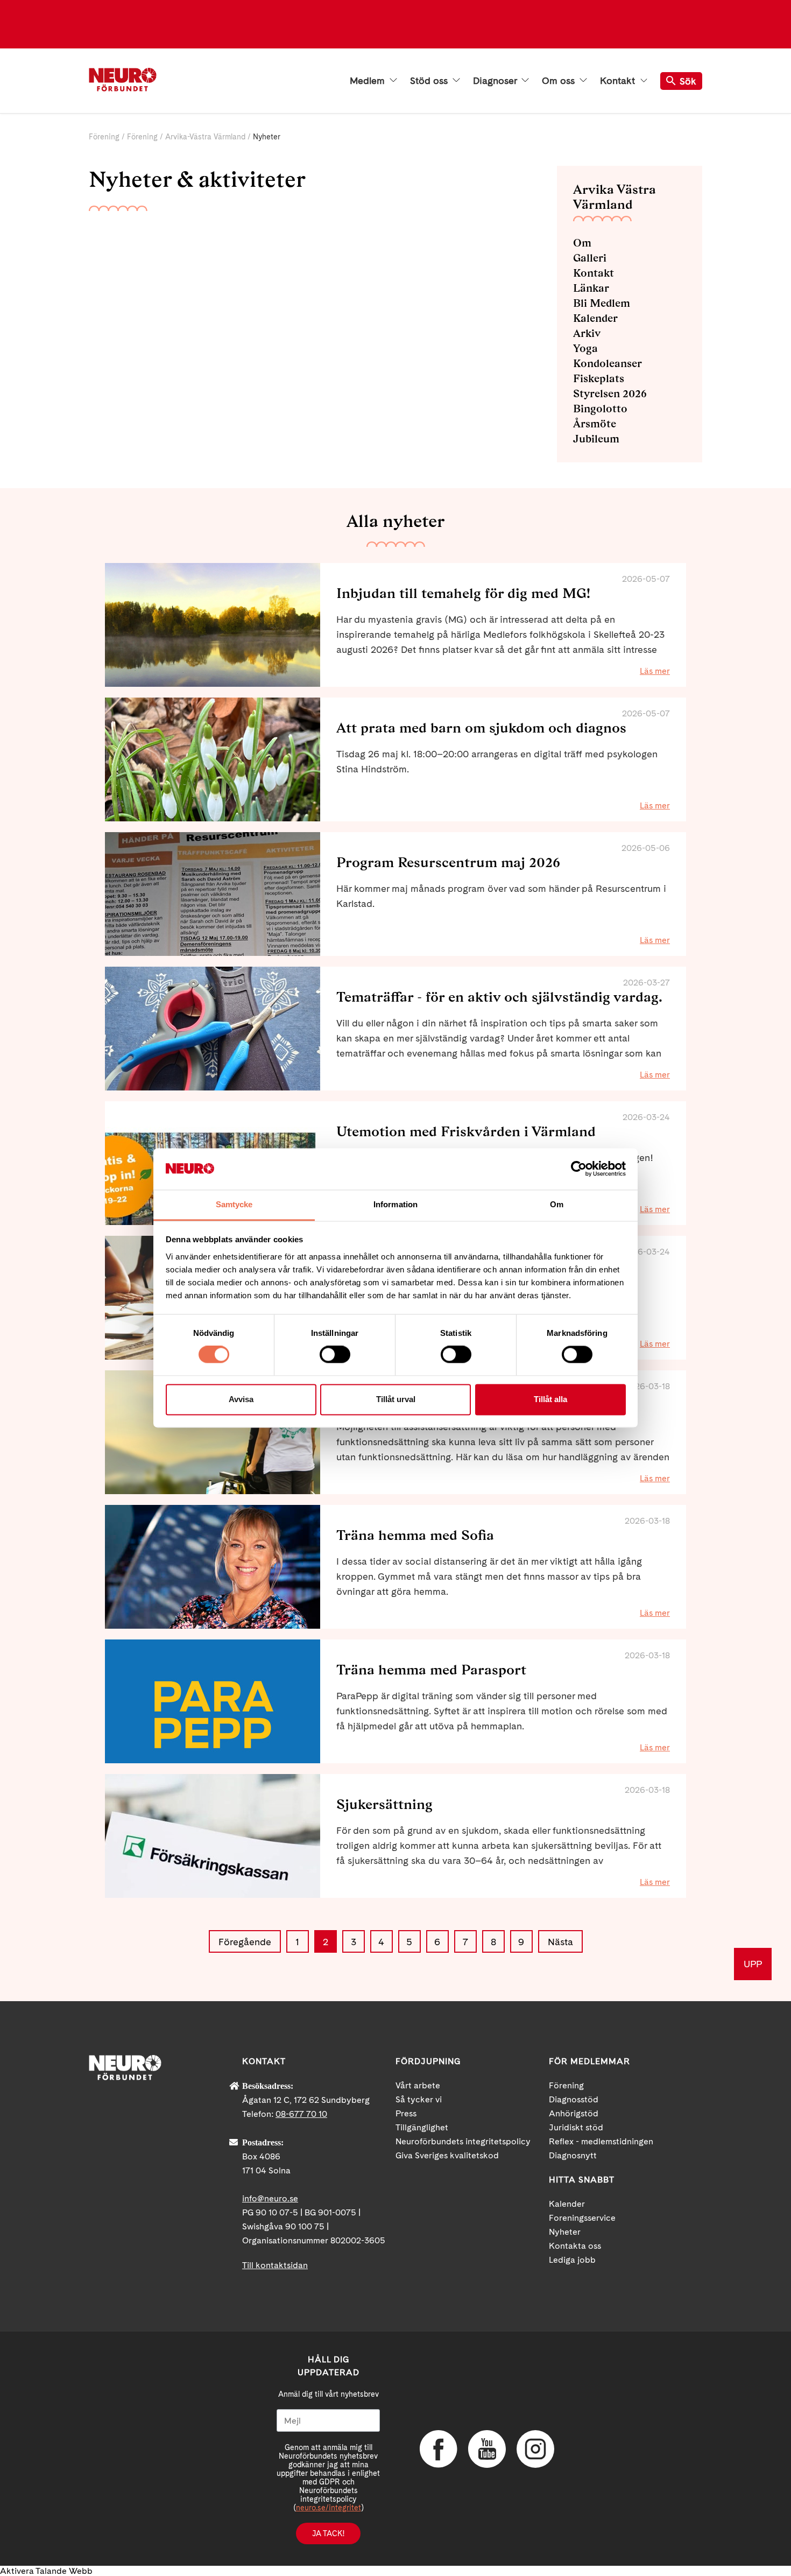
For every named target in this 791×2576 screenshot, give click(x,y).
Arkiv (587, 333)
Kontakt (619, 81)
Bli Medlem (602, 303)
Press (406, 2113)
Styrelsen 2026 (610, 393)
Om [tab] (557, 1204)
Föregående (245, 1942)
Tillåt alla (550, 1399)
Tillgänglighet (422, 2127)
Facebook (439, 2449)
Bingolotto (600, 409)
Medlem (369, 81)
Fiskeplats (599, 378)
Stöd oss (430, 81)
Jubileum (596, 439)
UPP (753, 1964)
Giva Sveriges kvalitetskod (447, 2155)
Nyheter (565, 2232)
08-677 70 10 (301, 2114)
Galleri (590, 258)
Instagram (535, 2449)
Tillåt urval (396, 1399)
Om (582, 243)
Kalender (595, 318)
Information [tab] (395, 1204)
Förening (104, 137)
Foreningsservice (582, 2218)
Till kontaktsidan (275, 2265)
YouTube (487, 2449)
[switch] (335, 1355)
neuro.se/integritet (329, 2508)
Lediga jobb (572, 2260)
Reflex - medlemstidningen (601, 2141)
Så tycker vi (419, 2099)
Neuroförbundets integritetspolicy (463, 2141)
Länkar (591, 288)
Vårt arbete (418, 2085)
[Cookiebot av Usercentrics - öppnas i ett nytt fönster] (579, 1169)
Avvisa (241, 1399)
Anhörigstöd (574, 2113)
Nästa (560, 1942)
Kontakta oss (575, 2246)
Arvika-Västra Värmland (205, 137)
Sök (688, 81)
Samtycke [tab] (234, 1204)
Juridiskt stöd (576, 2127)
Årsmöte (595, 424)
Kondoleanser (608, 363)
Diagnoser (496, 81)
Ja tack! (328, 2533)
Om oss (560, 81)
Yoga (585, 348)
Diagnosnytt (573, 2155)
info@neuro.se (270, 2198)
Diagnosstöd (574, 2099)
